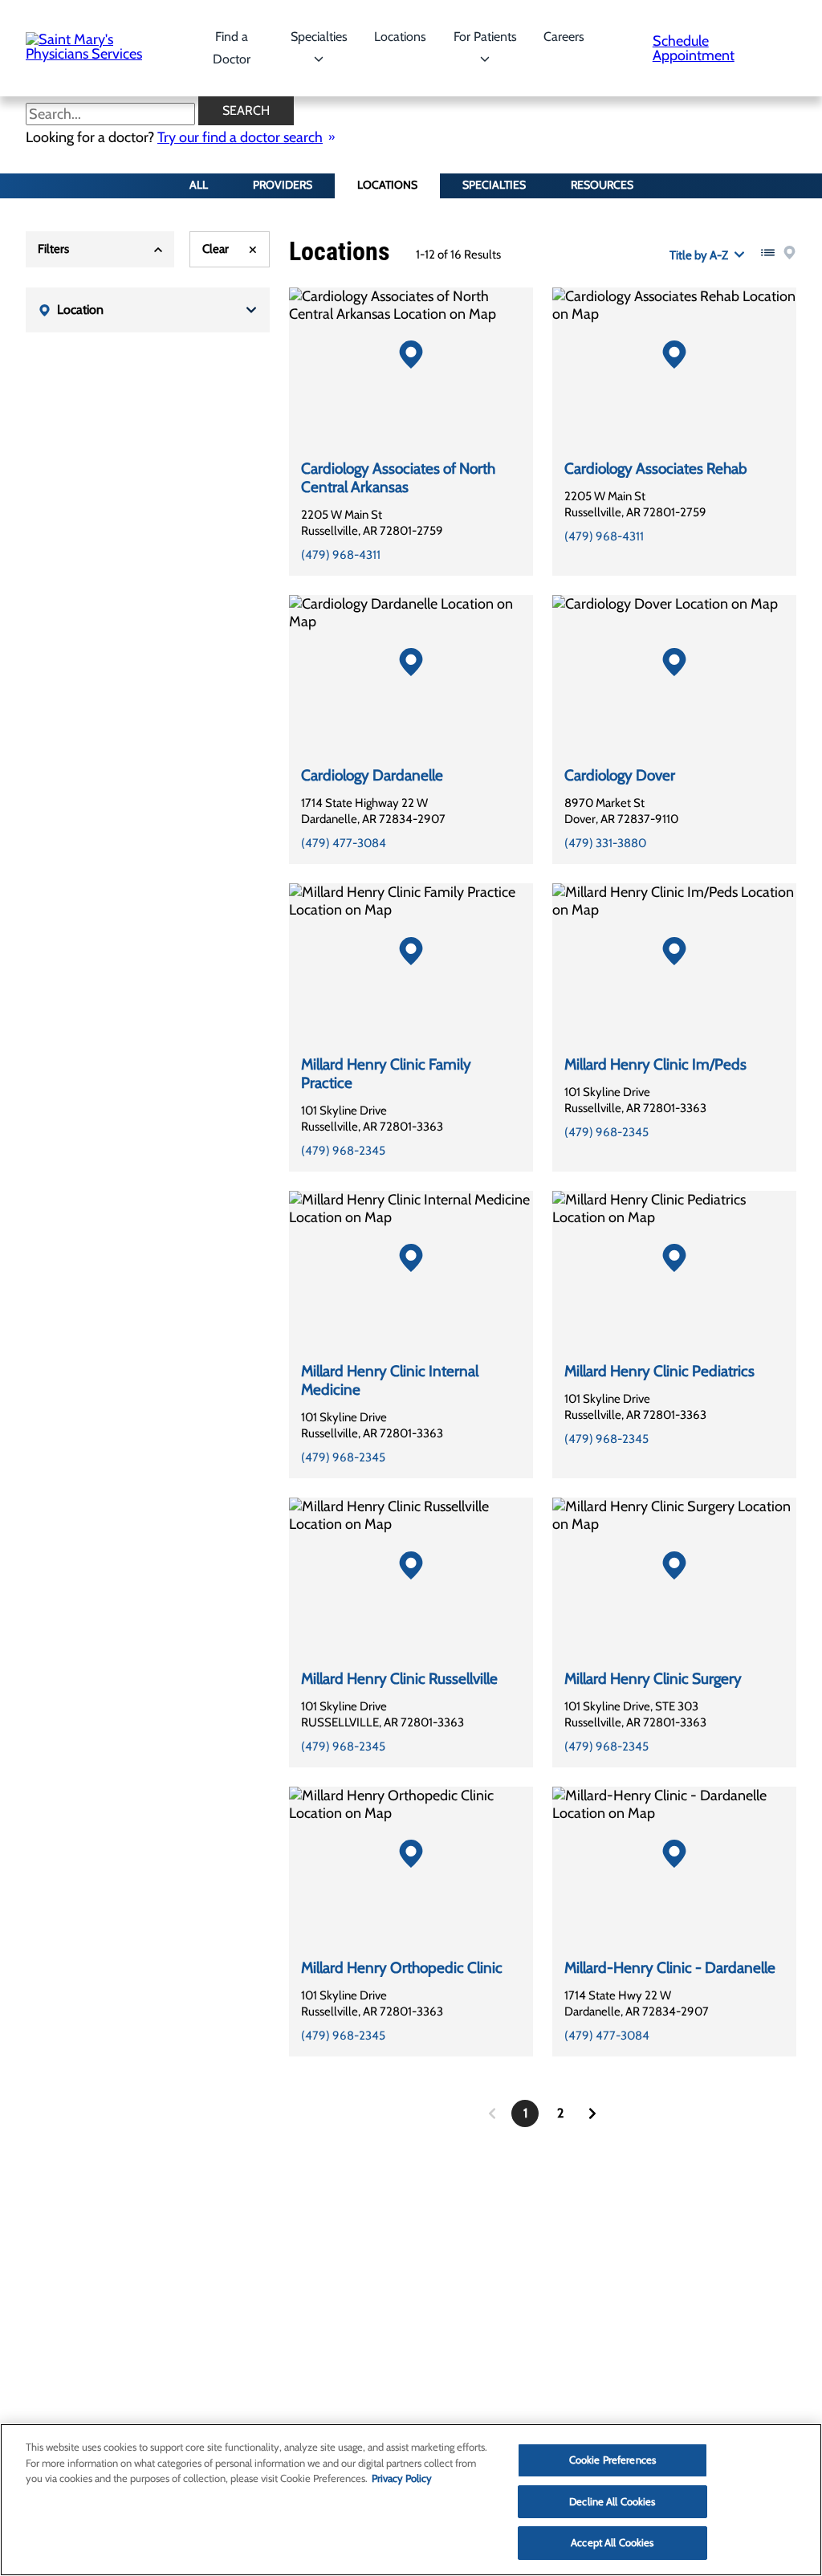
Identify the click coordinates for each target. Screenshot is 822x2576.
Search (246, 110)
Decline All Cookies (612, 2501)
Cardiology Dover (620, 775)
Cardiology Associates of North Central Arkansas (398, 478)
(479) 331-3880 (605, 843)
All (199, 185)
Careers (564, 37)
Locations (400, 37)
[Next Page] (592, 2113)
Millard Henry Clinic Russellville (399, 1679)
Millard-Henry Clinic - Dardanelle (670, 1968)
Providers (283, 185)
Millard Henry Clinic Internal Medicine (390, 1380)
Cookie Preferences (612, 2460)
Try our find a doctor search (240, 137)
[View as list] (768, 253)
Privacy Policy (402, 2478)
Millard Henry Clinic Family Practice (386, 1074)
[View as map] (789, 253)
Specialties (319, 37)
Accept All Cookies (612, 2542)
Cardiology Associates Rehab (656, 469)
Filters (53, 249)
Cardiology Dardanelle (372, 775)
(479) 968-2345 (343, 1151)
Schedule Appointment (694, 48)
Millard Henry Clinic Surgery (653, 1679)
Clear (216, 249)
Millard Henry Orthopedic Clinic (402, 1968)
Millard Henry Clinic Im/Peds (655, 1064)
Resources (602, 185)
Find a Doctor (232, 48)
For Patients (485, 37)
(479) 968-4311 (341, 555)
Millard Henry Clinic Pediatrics (659, 1371)
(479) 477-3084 (344, 843)
